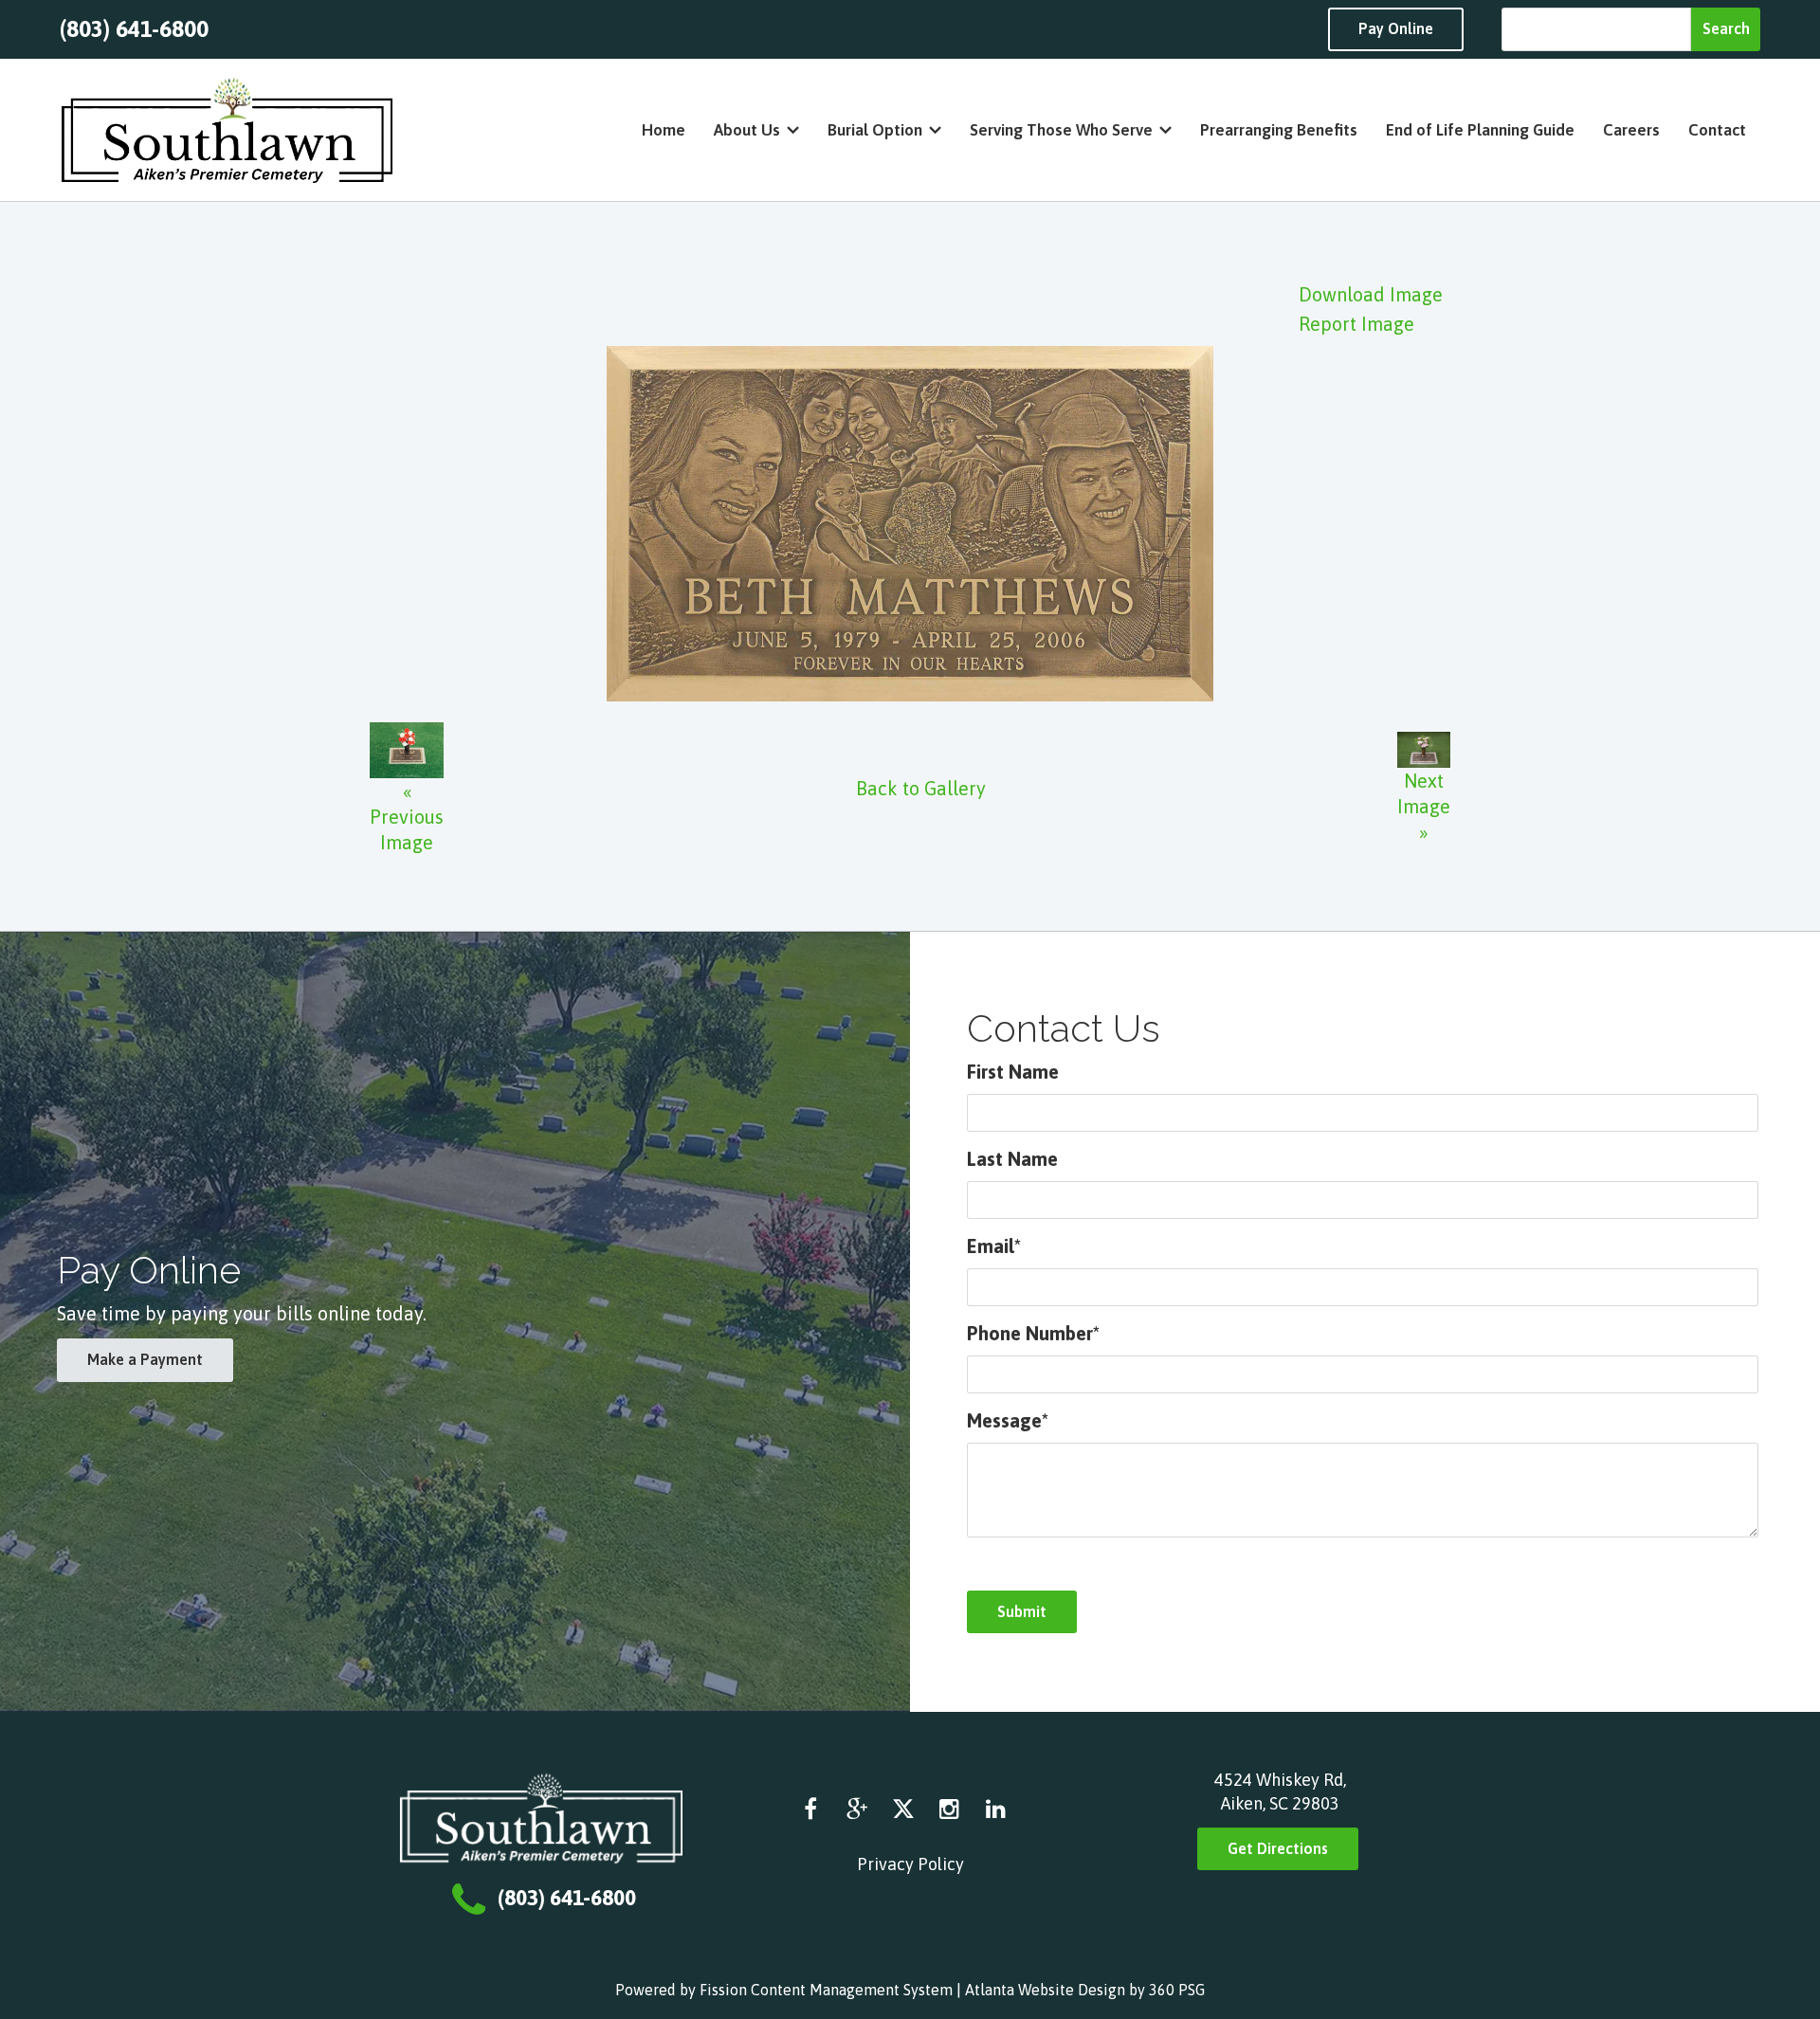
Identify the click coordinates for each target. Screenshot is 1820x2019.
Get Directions (1278, 1848)
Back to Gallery (921, 788)
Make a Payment (145, 1359)
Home (664, 130)
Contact (1717, 130)
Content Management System (852, 1990)
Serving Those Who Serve (1061, 130)
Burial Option (875, 130)
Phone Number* (1033, 1333)
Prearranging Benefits (1279, 130)
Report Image (1356, 324)
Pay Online (1396, 28)
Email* (994, 1246)
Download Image (1371, 294)
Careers (1631, 130)
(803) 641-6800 (134, 29)
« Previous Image (407, 817)
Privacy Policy (910, 1864)
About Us (747, 130)
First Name (1013, 1072)
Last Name (1012, 1159)
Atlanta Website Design (1045, 1990)
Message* (1008, 1420)
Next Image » (1424, 806)
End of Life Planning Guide (1480, 130)
